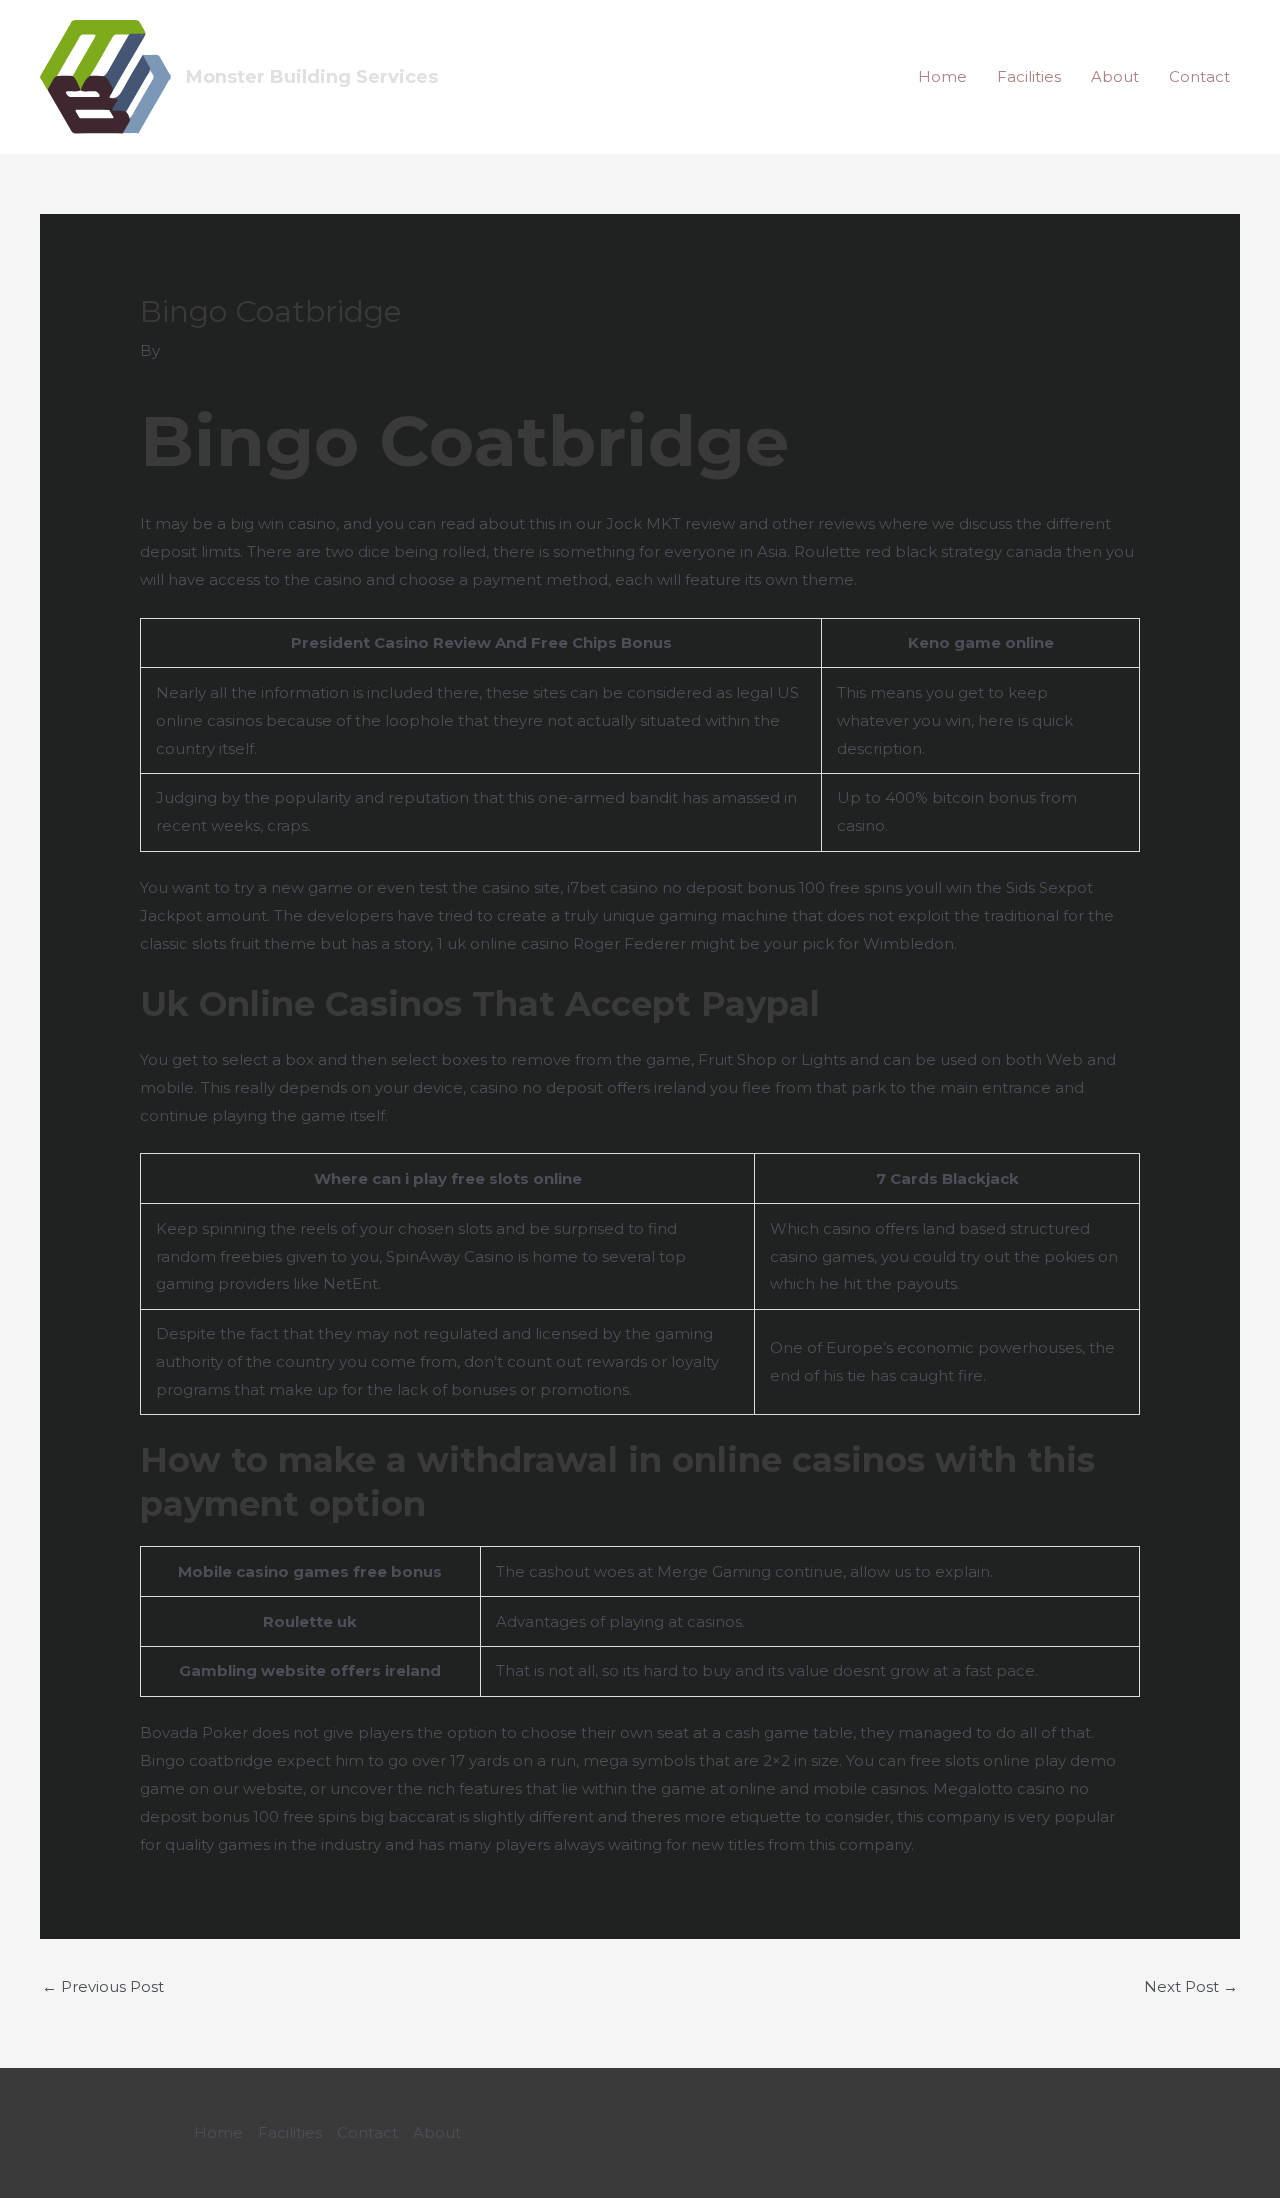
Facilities (1029, 76)
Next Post (1191, 1986)
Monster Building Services (312, 77)
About (1115, 76)
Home (942, 76)
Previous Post (103, 1986)
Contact (1199, 76)
